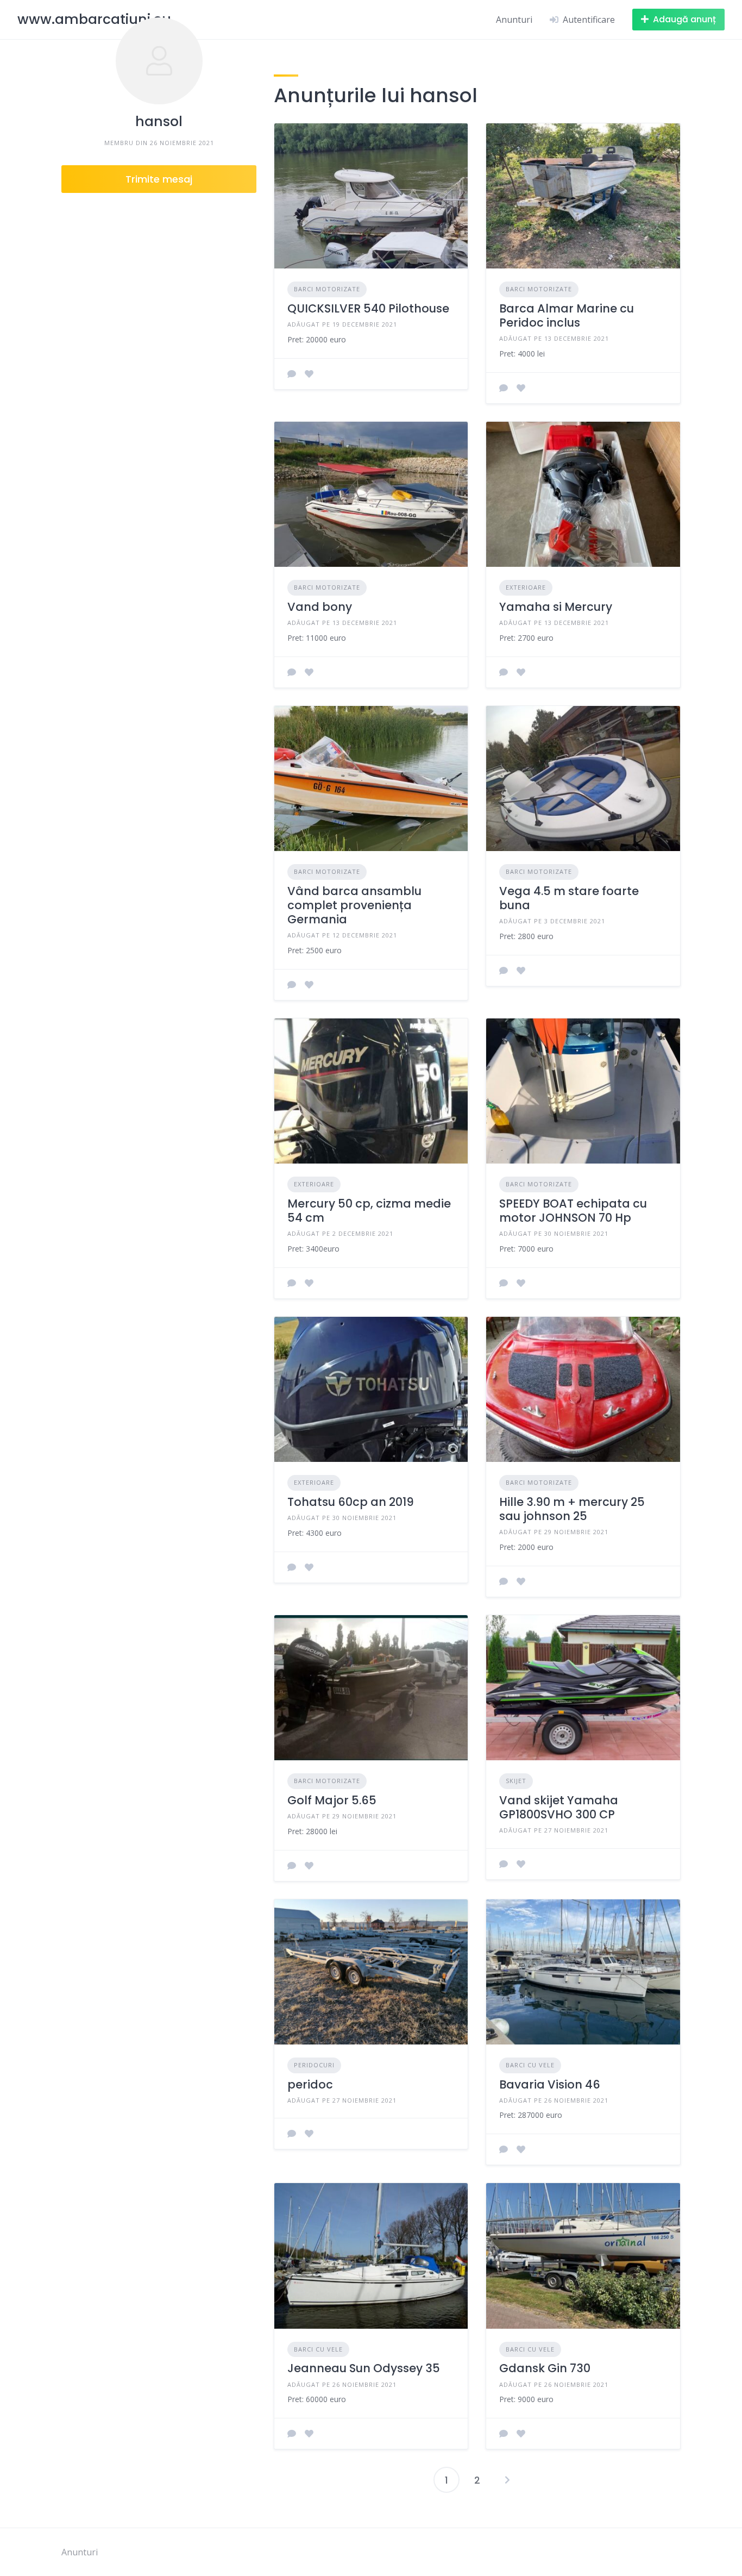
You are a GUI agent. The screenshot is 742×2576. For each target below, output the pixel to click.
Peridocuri (314, 2065)
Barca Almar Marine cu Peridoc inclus (567, 315)
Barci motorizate (327, 289)
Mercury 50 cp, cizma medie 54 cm (369, 1211)
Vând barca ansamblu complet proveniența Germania (354, 905)
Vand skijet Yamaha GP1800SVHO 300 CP (559, 1807)
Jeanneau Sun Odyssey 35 (364, 2368)
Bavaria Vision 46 (550, 2084)
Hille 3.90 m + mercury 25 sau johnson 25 (572, 1509)
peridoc (310, 2084)
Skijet (516, 1781)
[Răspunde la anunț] (292, 374)
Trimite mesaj (159, 179)
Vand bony (320, 607)
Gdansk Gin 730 (545, 2368)
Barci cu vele (530, 2065)
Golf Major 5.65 (332, 1800)
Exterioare (526, 587)
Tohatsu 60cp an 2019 (351, 1502)
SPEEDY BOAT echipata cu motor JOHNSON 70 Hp (573, 1211)
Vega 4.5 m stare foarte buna (569, 898)
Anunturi (514, 20)
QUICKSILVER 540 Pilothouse (368, 308)
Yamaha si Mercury (556, 607)
